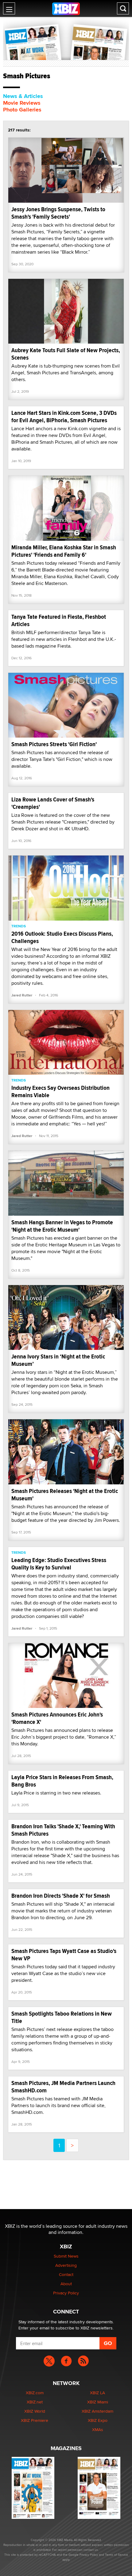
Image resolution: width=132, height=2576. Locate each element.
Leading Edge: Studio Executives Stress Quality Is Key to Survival (59, 1564)
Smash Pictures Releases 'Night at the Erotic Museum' (65, 1495)
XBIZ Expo (98, 2420)
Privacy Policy (66, 2293)
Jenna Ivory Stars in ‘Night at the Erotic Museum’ (58, 1360)
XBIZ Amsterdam (97, 2411)
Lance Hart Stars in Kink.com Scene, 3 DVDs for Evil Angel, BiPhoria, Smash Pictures (64, 417)
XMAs (98, 2430)
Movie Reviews (22, 103)
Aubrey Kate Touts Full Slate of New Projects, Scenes (66, 354)
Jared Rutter (22, 995)
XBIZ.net (35, 2402)
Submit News (66, 2256)
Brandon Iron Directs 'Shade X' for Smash (61, 1896)
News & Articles (23, 96)
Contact (66, 2274)
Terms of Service (116, 2555)
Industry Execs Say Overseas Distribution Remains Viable (60, 1091)
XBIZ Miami (98, 2402)
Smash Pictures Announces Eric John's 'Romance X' (57, 1718)
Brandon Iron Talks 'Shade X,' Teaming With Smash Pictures (63, 1830)
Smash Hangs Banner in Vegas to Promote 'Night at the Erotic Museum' (62, 1226)
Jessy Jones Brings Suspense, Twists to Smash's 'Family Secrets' (58, 213)
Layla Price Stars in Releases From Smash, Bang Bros (62, 1781)
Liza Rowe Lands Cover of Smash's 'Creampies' (53, 803)
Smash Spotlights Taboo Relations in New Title (62, 2017)
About (66, 2284)
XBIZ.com (35, 2393)
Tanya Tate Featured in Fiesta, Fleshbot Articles (59, 620)
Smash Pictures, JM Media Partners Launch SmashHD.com (63, 2087)
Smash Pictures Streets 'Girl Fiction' (54, 744)
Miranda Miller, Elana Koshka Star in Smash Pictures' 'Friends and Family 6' (64, 551)
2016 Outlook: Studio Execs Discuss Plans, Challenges (62, 937)
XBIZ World (35, 2411)
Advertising (66, 2265)
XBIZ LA (97, 2393)
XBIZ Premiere (35, 2420)
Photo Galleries (22, 110)
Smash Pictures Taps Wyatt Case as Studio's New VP (64, 1955)
